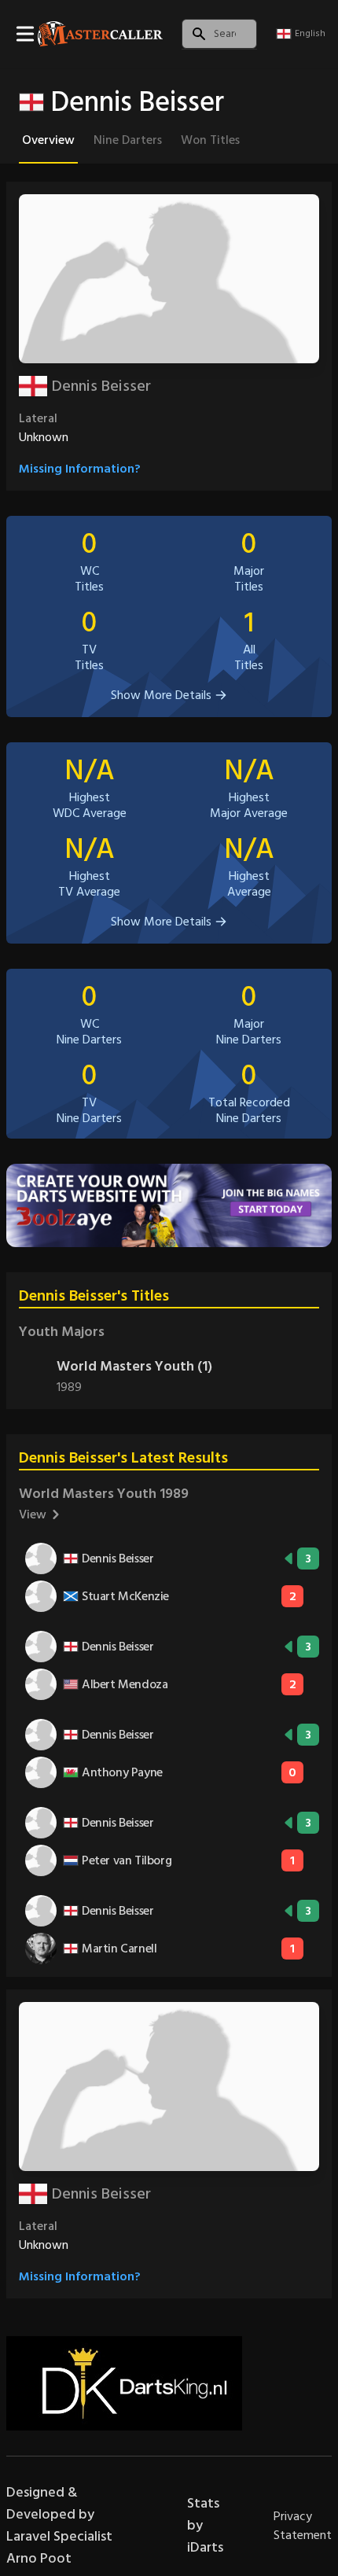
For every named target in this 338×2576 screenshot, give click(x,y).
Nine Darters (128, 140)
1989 (69, 1387)
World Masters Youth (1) (134, 1366)
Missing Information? (80, 469)
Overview (48, 140)
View (33, 1514)
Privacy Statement (303, 2526)
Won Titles (210, 140)
